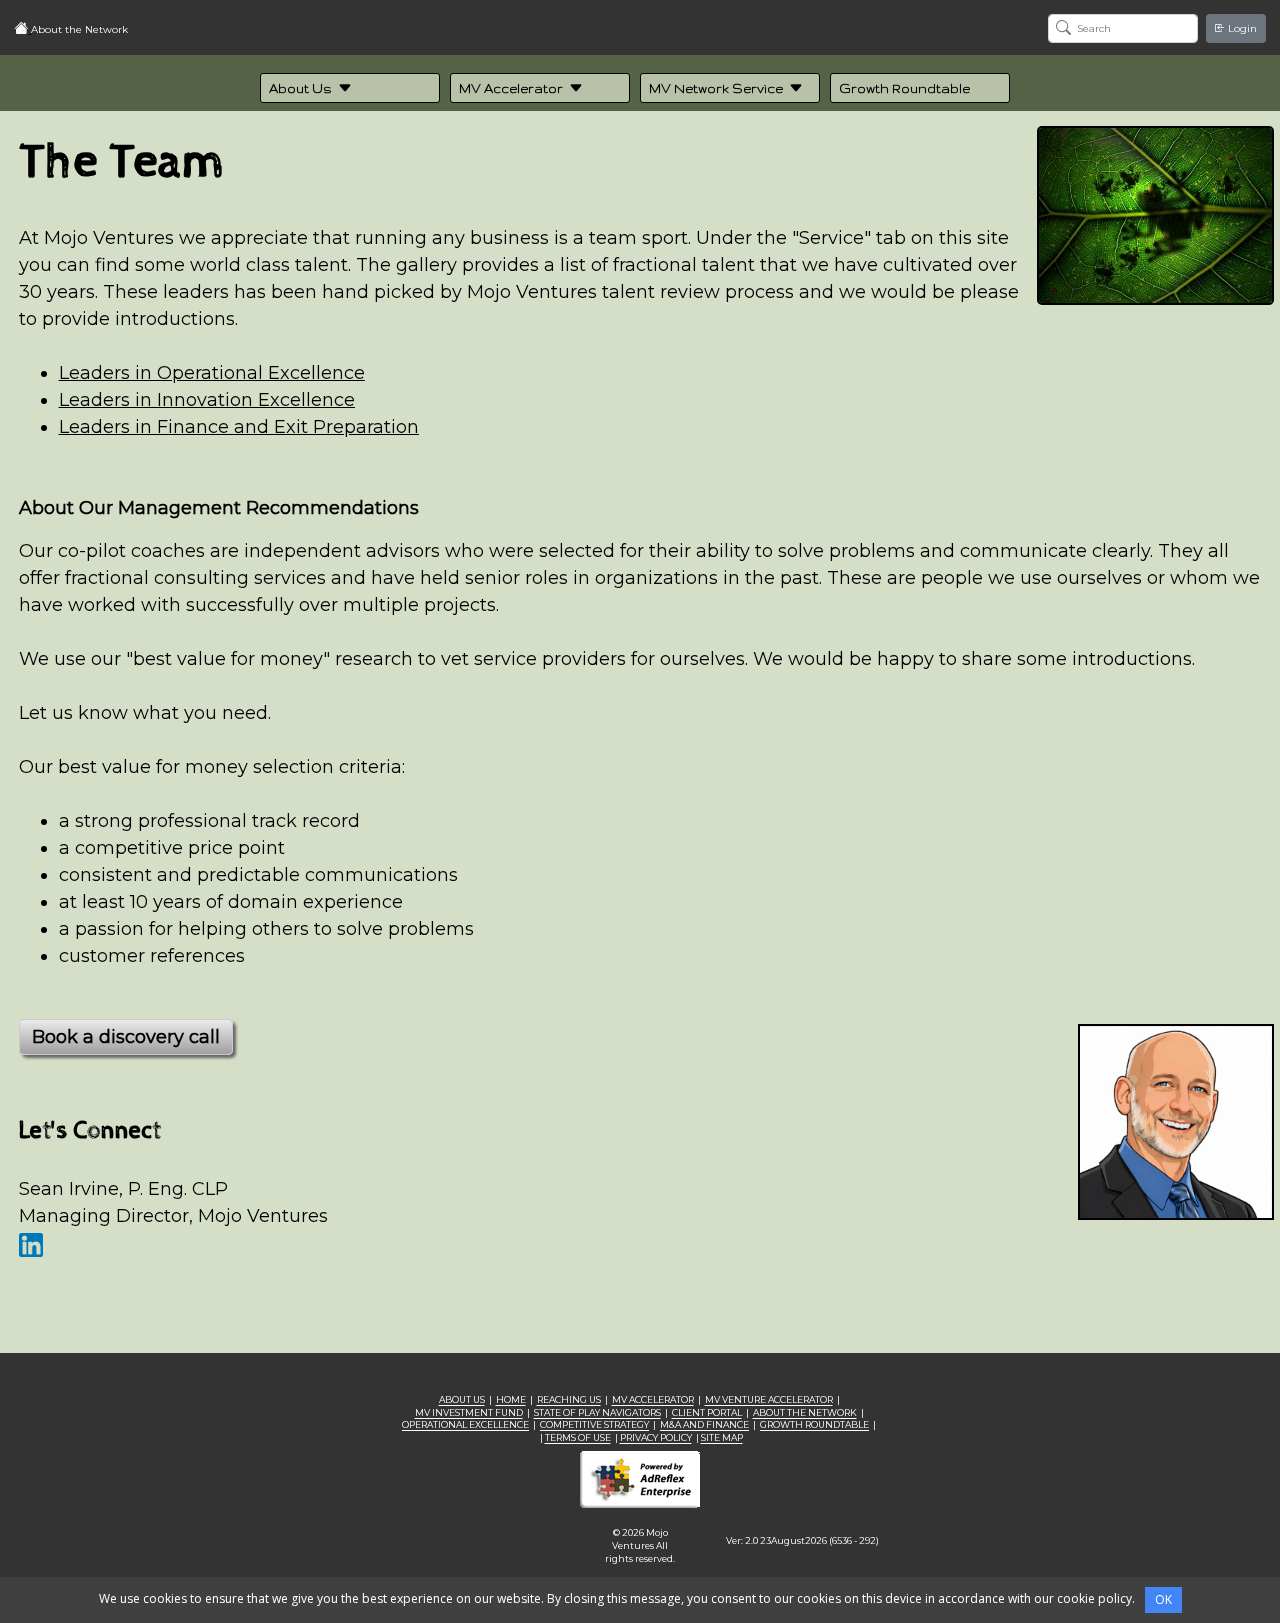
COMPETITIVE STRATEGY (594, 1424)
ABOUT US (462, 1399)
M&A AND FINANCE (704, 1424)
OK (1163, 1599)
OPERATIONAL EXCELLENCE (465, 1424)
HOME (511, 1399)
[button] (350, 88)
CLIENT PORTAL (707, 1412)
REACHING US (569, 1399)
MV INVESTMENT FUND (469, 1412)
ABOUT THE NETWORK (805, 1412)
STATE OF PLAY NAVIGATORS (597, 1412)
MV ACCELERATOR (653, 1399)
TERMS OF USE (578, 1437)
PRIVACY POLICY (656, 1437)
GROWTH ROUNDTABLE (814, 1424)
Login (1241, 28)
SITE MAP (722, 1437)
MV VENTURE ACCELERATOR (769, 1399)
